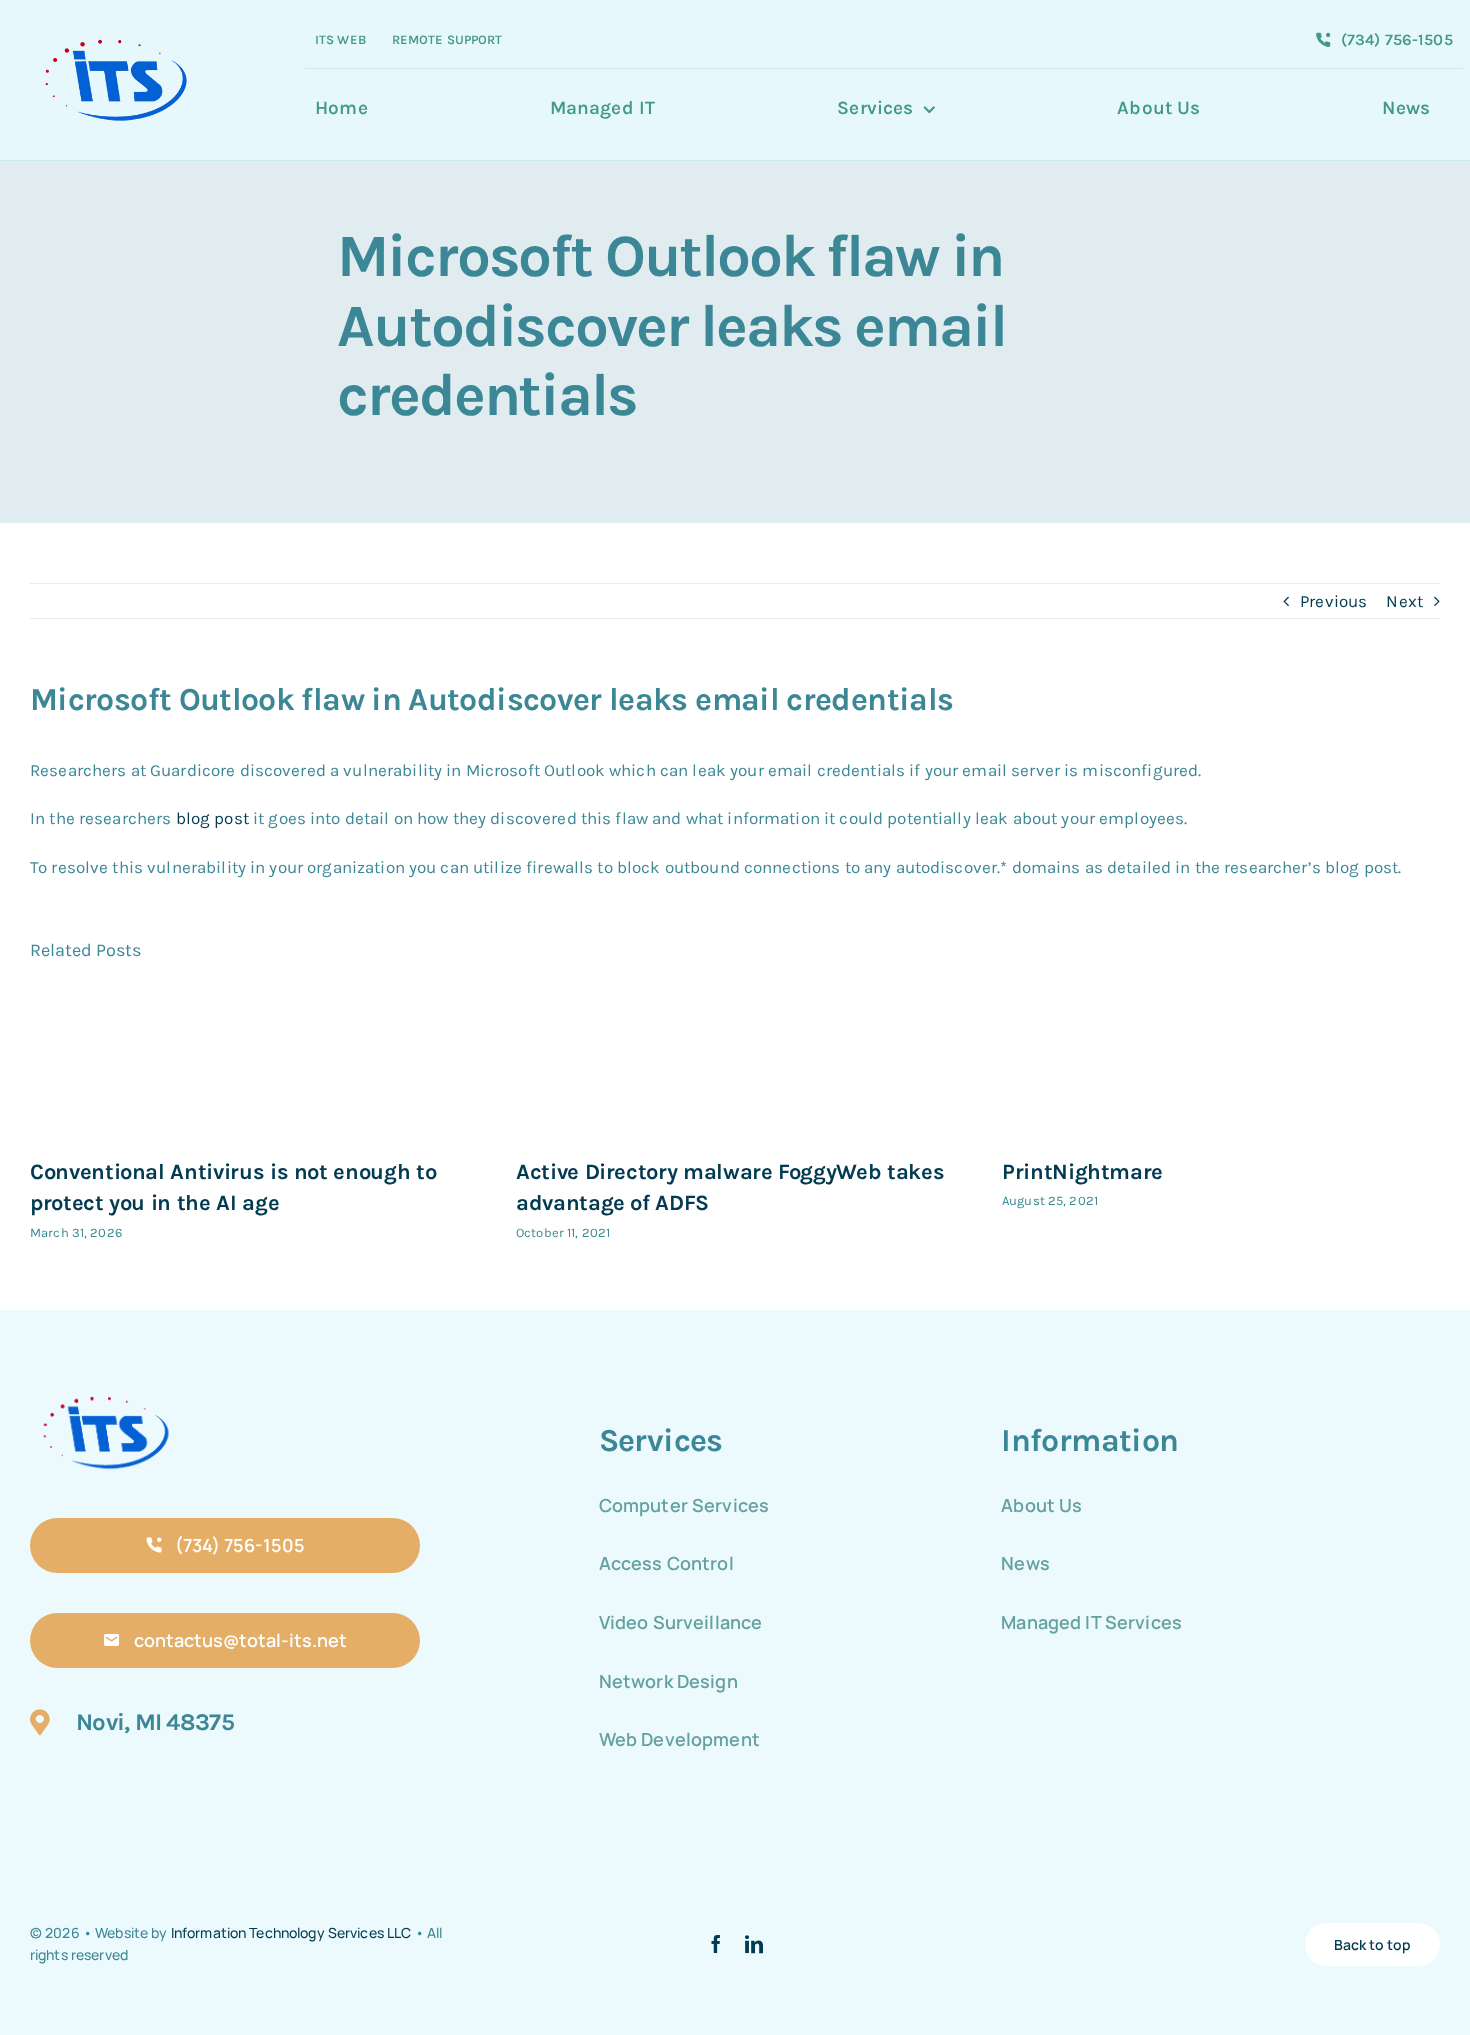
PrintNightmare (1082, 1172)
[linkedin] (754, 1944)
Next (1404, 601)
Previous (1333, 601)
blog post (212, 818)
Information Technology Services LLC (291, 1932)
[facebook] (716, 1944)
